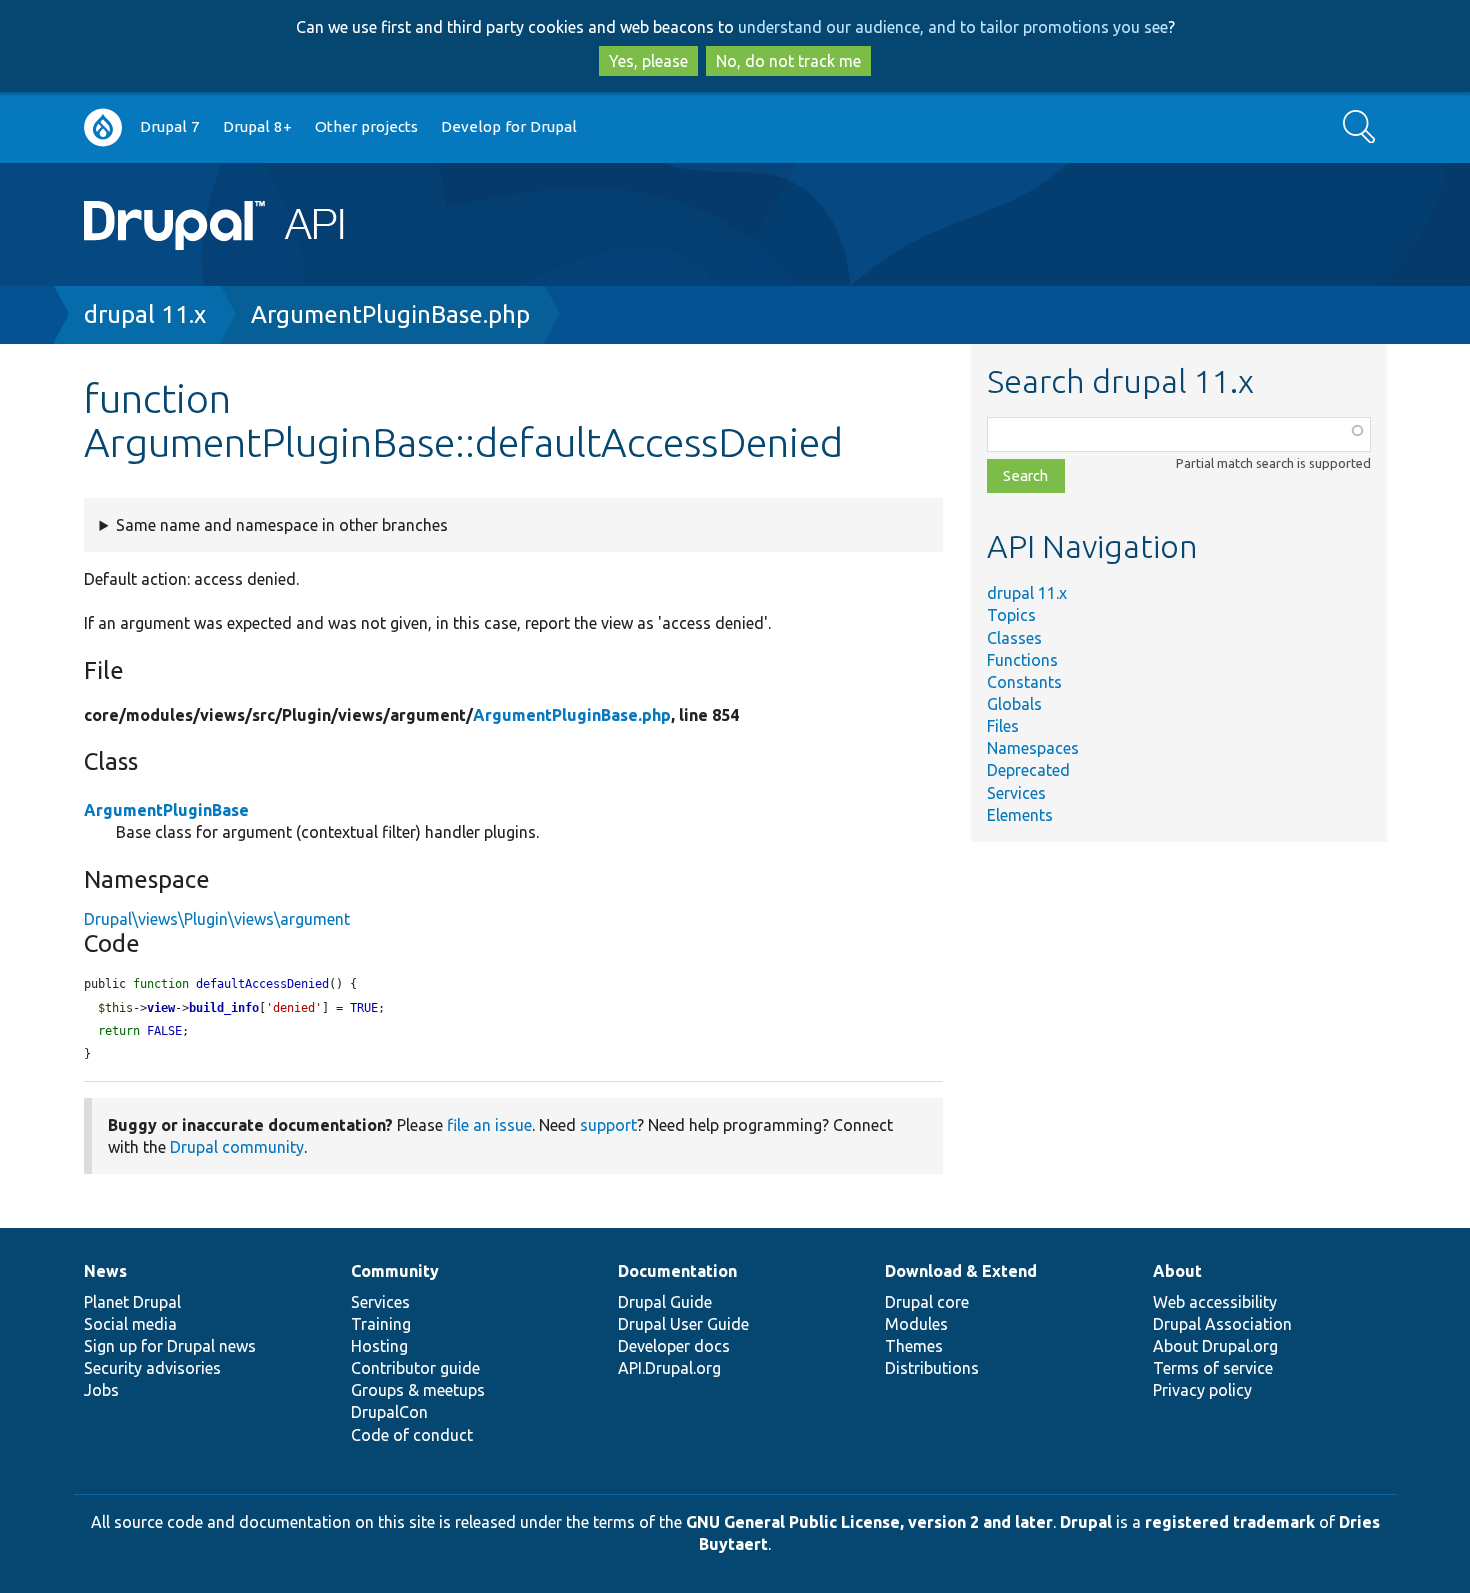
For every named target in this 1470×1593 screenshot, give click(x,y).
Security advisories (152, 1368)
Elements (1020, 815)
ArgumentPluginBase (166, 810)
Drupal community (237, 1147)
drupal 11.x (145, 314)
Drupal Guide (665, 1302)
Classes (1014, 638)
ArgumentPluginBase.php (390, 314)
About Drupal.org (1215, 1346)
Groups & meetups (418, 1390)
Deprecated (1028, 770)
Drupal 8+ (257, 126)
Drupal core (927, 1302)
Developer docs (674, 1346)
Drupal (1086, 1522)
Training (381, 1324)
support (608, 1125)
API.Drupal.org (669, 1368)
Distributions (932, 1368)
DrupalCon (389, 1412)
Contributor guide (415, 1368)
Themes (914, 1346)
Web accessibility (1215, 1302)
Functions (1022, 660)
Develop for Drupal (509, 126)
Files (1003, 726)
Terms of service (1213, 1368)
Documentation (677, 1271)
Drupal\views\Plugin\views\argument (217, 919)
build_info (224, 1008)
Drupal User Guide (683, 1324)
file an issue (489, 1125)
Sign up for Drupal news (170, 1346)
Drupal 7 (170, 126)
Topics (1011, 615)
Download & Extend (961, 1271)
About (1177, 1271)
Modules (916, 1324)
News (105, 1271)
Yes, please (648, 61)
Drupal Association (1222, 1324)
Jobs (101, 1390)
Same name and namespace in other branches (282, 525)
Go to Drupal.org (103, 127)
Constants (1024, 682)
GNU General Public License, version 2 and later (869, 1522)
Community (395, 1271)
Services (1016, 793)
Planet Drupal (132, 1302)
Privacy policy (1202, 1390)
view (161, 1008)
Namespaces (1033, 748)
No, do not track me (788, 61)
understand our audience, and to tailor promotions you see (953, 27)
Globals (1014, 704)
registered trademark (1230, 1522)
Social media (130, 1324)
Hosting (379, 1346)
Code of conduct (412, 1435)
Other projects (366, 126)
